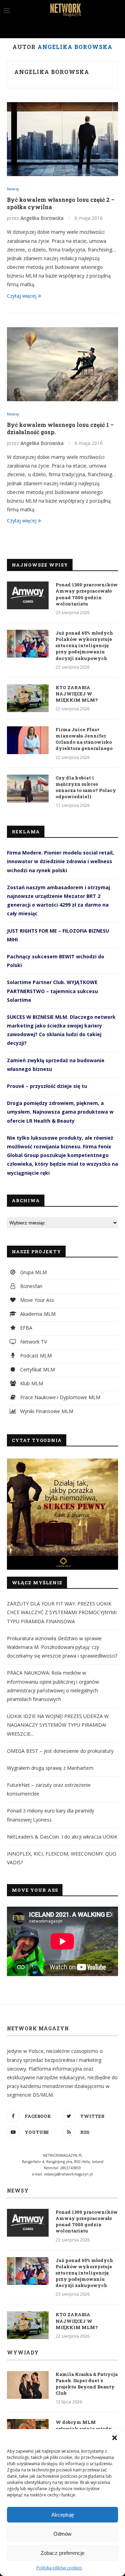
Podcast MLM (35, 1356)
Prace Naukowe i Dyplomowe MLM (60, 1397)
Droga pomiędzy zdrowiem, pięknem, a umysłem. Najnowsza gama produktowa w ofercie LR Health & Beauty (60, 1112)
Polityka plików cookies (59, 2568)
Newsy (13, 189)
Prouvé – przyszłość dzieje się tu (47, 1086)
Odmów (62, 2534)
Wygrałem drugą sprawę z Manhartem (50, 1768)
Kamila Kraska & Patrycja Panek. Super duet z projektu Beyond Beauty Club (87, 2384)
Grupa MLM (33, 1272)
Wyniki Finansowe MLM (46, 1411)
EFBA (26, 1328)
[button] (115, 2438)
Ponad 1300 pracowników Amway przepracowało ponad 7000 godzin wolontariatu (87, 594)
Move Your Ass (36, 1300)
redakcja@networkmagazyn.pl (68, 2174)
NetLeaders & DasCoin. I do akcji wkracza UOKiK (62, 1837)
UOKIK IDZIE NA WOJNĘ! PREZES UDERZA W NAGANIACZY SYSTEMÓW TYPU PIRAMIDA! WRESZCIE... (58, 1725)
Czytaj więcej (22, 296)
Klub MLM (31, 1383)
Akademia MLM (37, 1314)
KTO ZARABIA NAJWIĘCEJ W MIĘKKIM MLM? (77, 694)
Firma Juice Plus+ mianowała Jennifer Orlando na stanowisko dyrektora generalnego (84, 739)
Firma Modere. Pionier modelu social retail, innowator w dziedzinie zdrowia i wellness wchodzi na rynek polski (60, 861)
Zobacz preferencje (62, 2553)
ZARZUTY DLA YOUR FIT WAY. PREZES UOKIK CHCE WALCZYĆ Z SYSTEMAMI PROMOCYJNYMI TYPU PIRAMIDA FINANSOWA (62, 1612)
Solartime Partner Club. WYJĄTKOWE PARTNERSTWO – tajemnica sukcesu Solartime (52, 991)
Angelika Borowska (52, 72)
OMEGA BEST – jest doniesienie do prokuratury (60, 1751)
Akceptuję (63, 2515)
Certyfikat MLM (37, 1369)
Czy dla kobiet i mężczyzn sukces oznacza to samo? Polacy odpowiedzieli (86, 787)
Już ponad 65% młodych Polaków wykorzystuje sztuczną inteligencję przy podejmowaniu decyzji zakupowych (84, 646)
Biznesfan (31, 1286)
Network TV (33, 1342)
